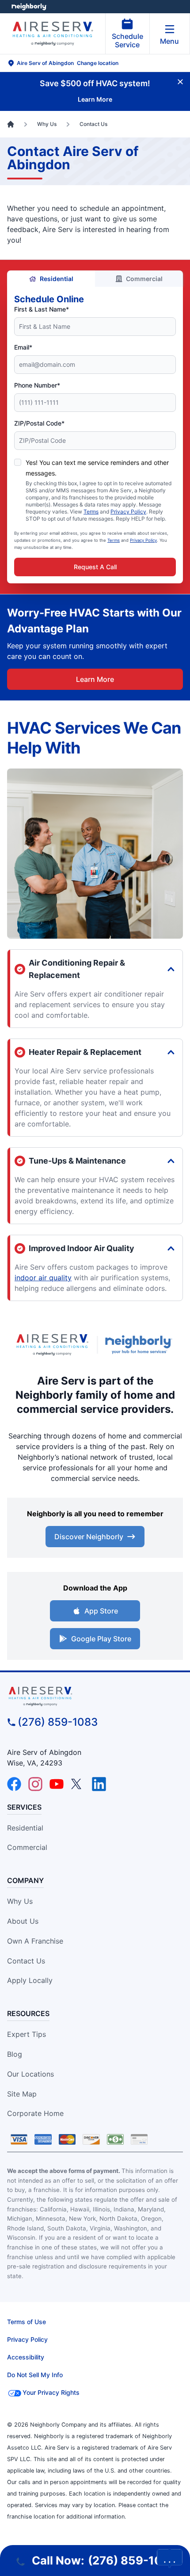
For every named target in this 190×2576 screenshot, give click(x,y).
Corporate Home (35, 2113)
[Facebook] (14, 1784)
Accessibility (26, 2357)
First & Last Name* (42, 309)
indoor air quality (43, 1278)
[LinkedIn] (99, 1784)
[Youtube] (57, 1784)
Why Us (20, 1901)
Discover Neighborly (89, 1537)
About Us (23, 1921)
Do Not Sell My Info (35, 2375)
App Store (101, 1611)
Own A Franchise (35, 1941)
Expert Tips (27, 2034)
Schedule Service (127, 40)
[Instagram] (35, 1784)
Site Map (22, 2094)
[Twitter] (78, 1784)
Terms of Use (27, 2322)
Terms (91, 512)
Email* (23, 347)
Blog (15, 2054)
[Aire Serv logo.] (52, 1345)
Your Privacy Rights (51, 2392)
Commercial (144, 279)
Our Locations (30, 2074)
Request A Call (95, 567)
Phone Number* (37, 385)
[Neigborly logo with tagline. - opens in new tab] (141, 1345)
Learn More (95, 679)
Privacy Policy (128, 512)
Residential (57, 279)
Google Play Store (101, 1639)
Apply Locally (30, 1980)
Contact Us (26, 1961)
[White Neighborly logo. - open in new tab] (29, 7)
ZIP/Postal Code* (39, 423)
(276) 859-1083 (58, 1722)
